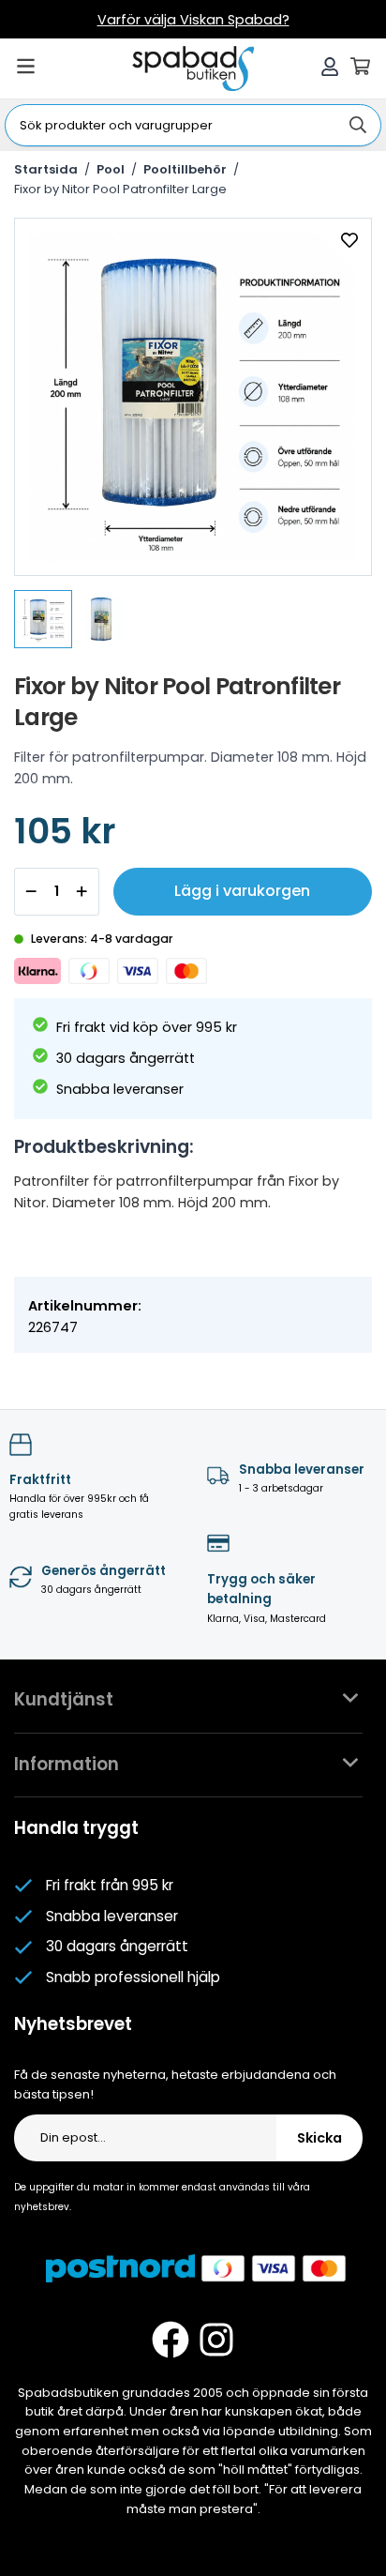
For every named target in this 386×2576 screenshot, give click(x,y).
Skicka (319, 2138)
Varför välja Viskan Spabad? (193, 20)
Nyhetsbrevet (73, 2024)
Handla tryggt (76, 1828)
